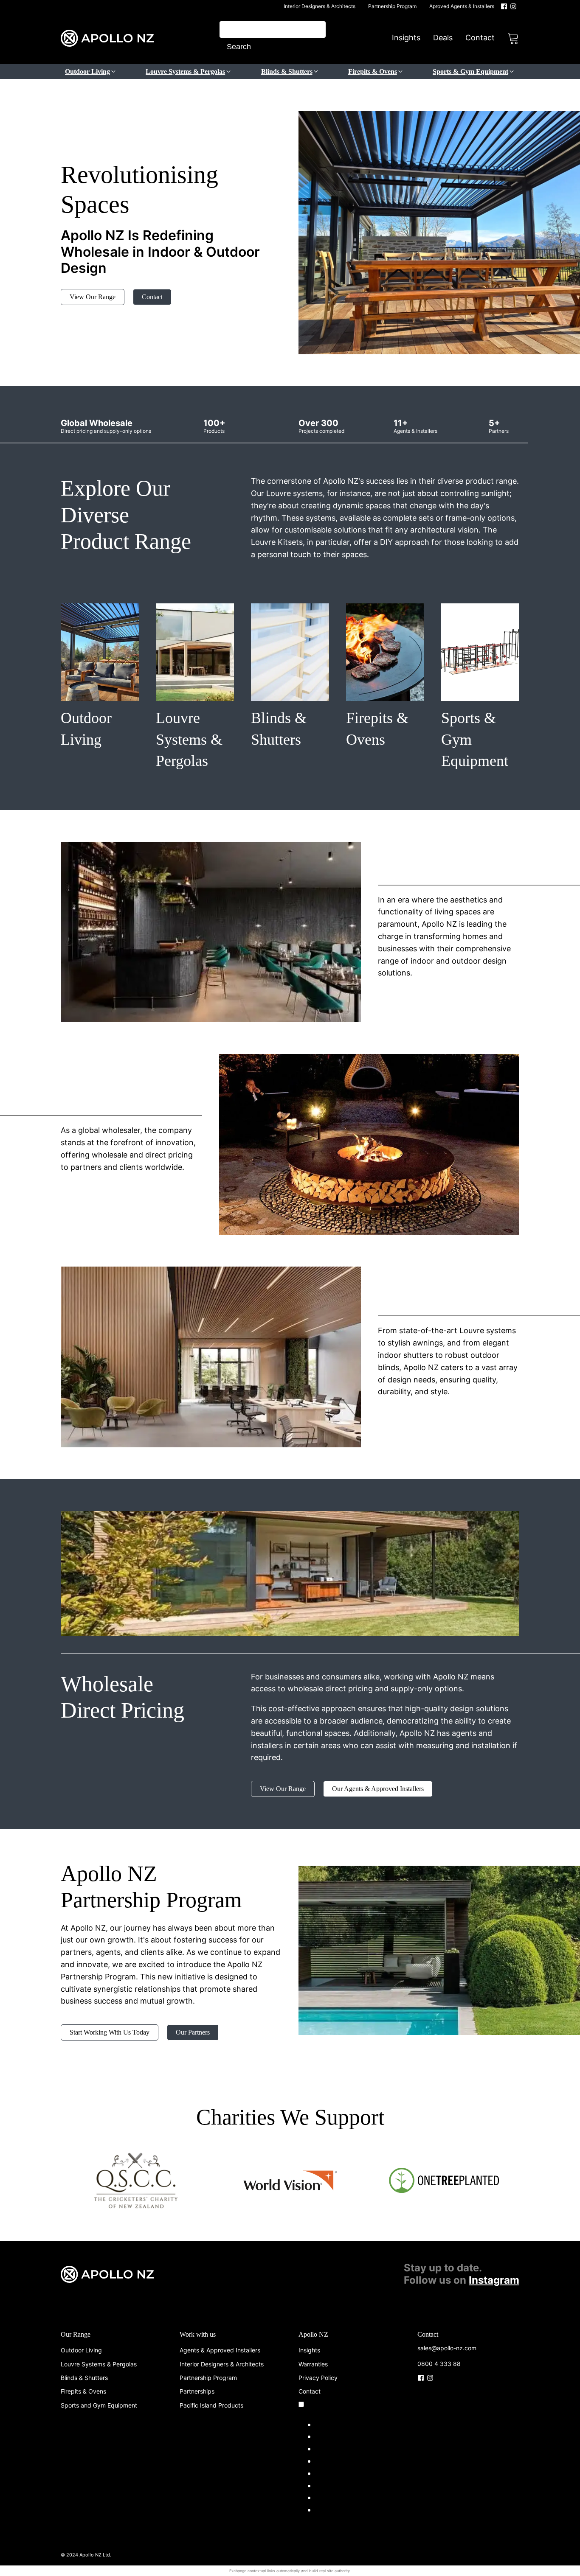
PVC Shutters (339, 2497)
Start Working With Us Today (110, 2032)
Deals (443, 38)
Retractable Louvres (352, 2448)
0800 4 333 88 (439, 2364)
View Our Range (93, 297)
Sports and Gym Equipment (99, 2405)
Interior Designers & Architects (320, 6)
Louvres (330, 2424)
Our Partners (193, 2032)
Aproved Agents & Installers (462, 6)
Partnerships (197, 2391)
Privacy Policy (318, 2378)
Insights (406, 38)
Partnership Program (392, 6)
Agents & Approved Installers (220, 2350)
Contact (480, 38)
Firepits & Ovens (83, 2391)
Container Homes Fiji (353, 2510)
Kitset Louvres (341, 2473)
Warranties (313, 2364)
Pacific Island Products (211, 2405)
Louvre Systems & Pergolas (99, 2364)
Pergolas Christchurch (355, 2485)
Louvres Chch (340, 2436)
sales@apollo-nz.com (447, 2348)
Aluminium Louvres (349, 2461)
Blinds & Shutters (84, 2378)
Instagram (494, 2280)
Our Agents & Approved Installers (378, 1789)
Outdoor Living (81, 2350)
